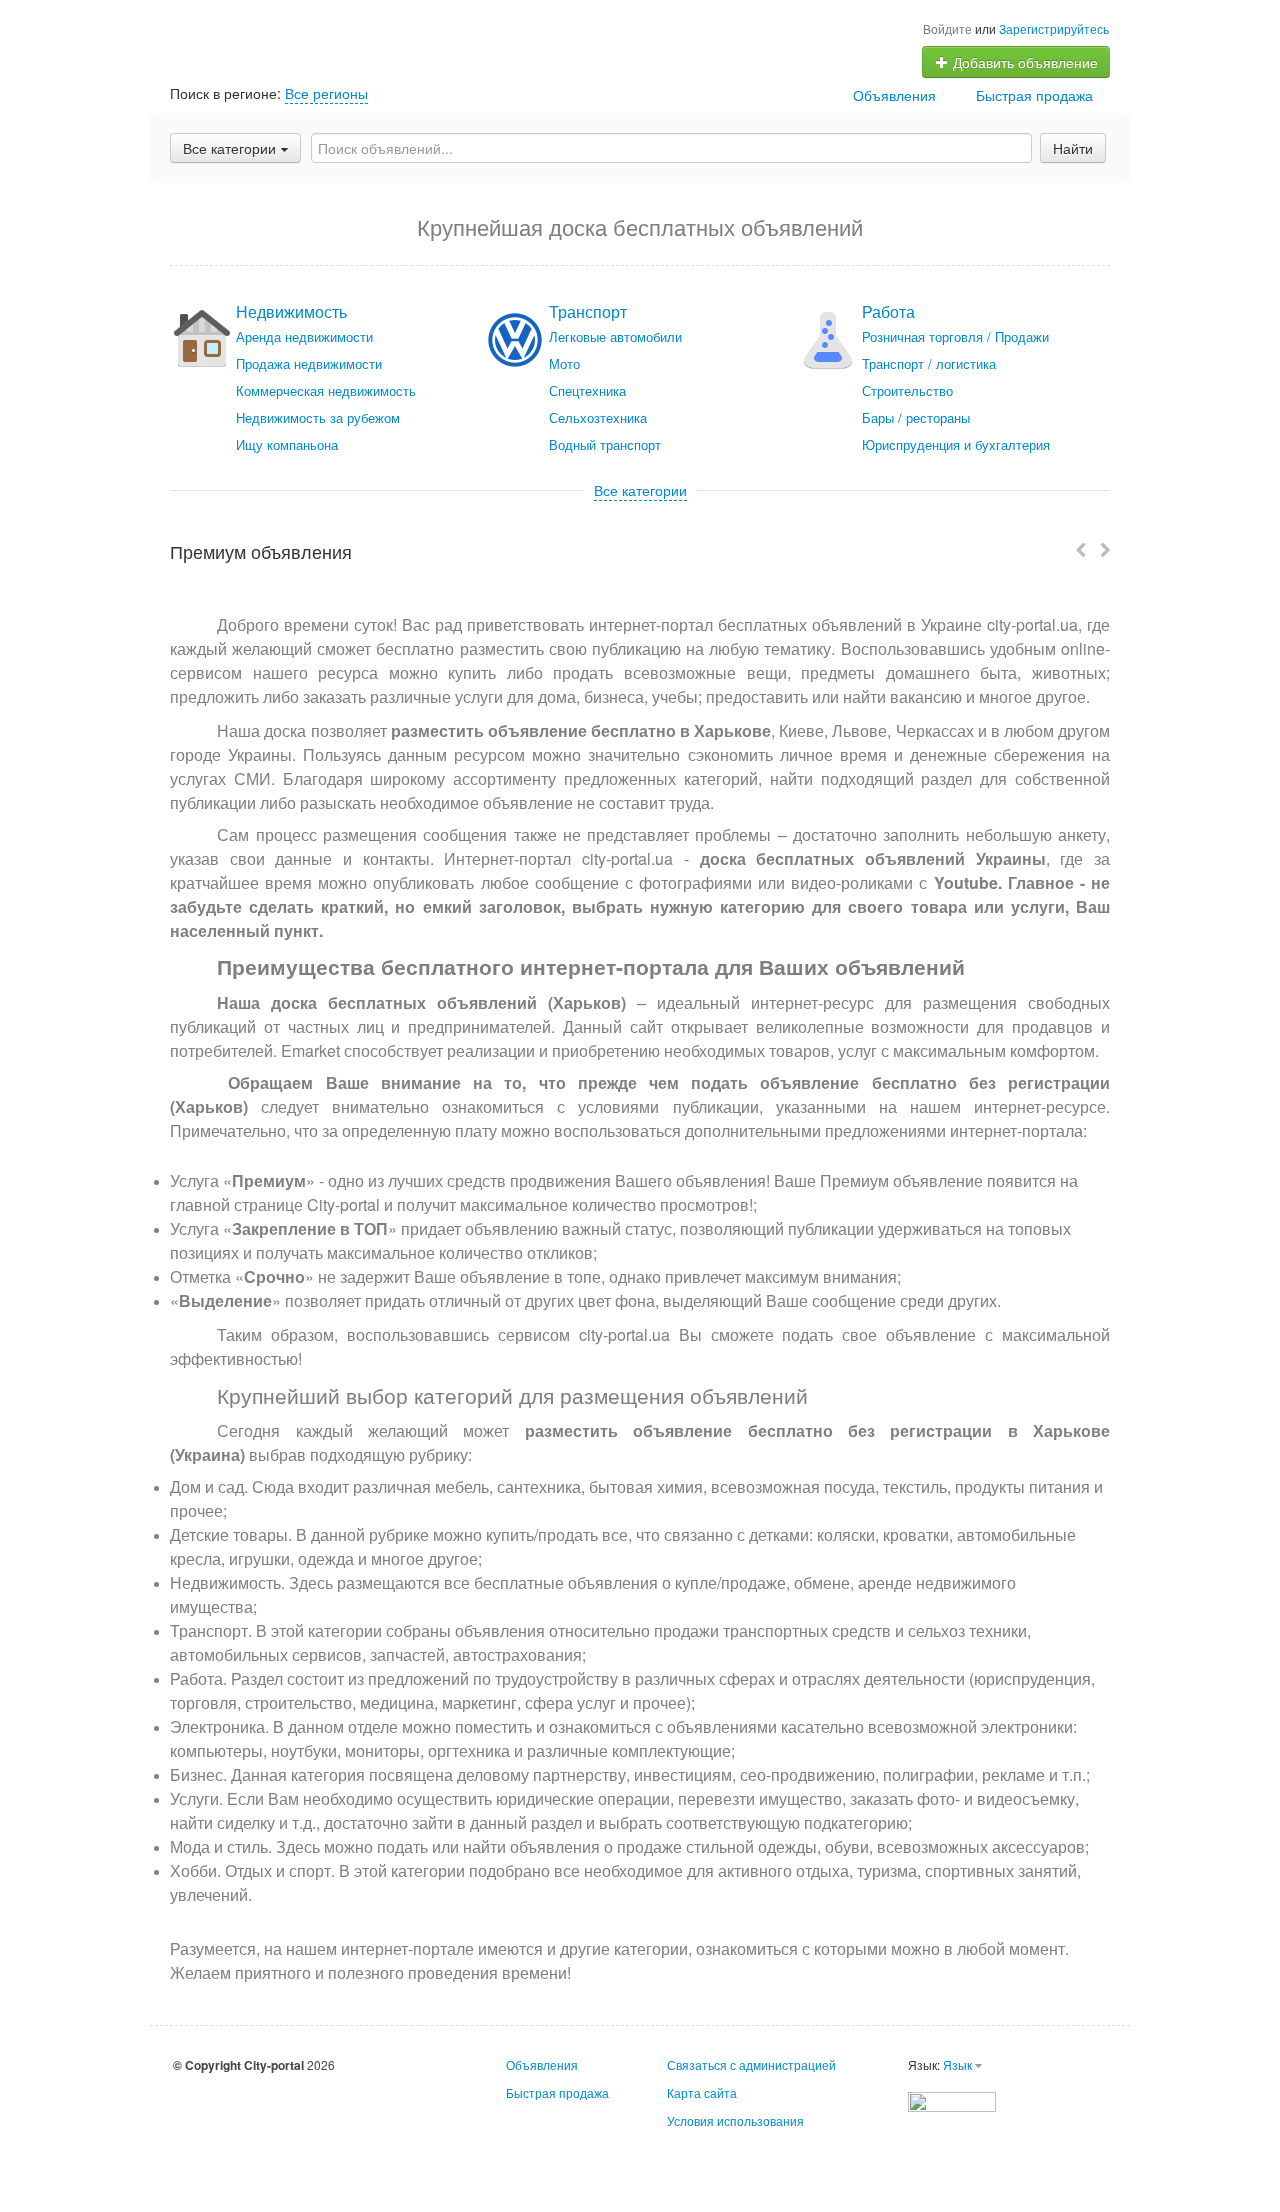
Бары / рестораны (916, 417)
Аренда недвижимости (304, 336)
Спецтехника (587, 390)
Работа (888, 311)
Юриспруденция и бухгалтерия (956, 444)
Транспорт (588, 311)
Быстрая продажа (1034, 95)
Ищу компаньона (287, 444)
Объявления (894, 95)
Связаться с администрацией (751, 2064)
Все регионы (326, 93)
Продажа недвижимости (309, 363)
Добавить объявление (1023, 62)
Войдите (947, 28)
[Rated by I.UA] (952, 2099)
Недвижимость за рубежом (318, 417)
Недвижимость (291, 311)
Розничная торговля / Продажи (955, 336)
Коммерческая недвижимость (326, 390)
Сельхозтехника (598, 417)
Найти (1073, 148)
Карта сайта (702, 2092)
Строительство (907, 390)
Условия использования (735, 2120)
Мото (564, 363)
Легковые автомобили (615, 336)
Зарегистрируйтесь (1054, 28)
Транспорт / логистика (929, 363)
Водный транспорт (605, 444)
